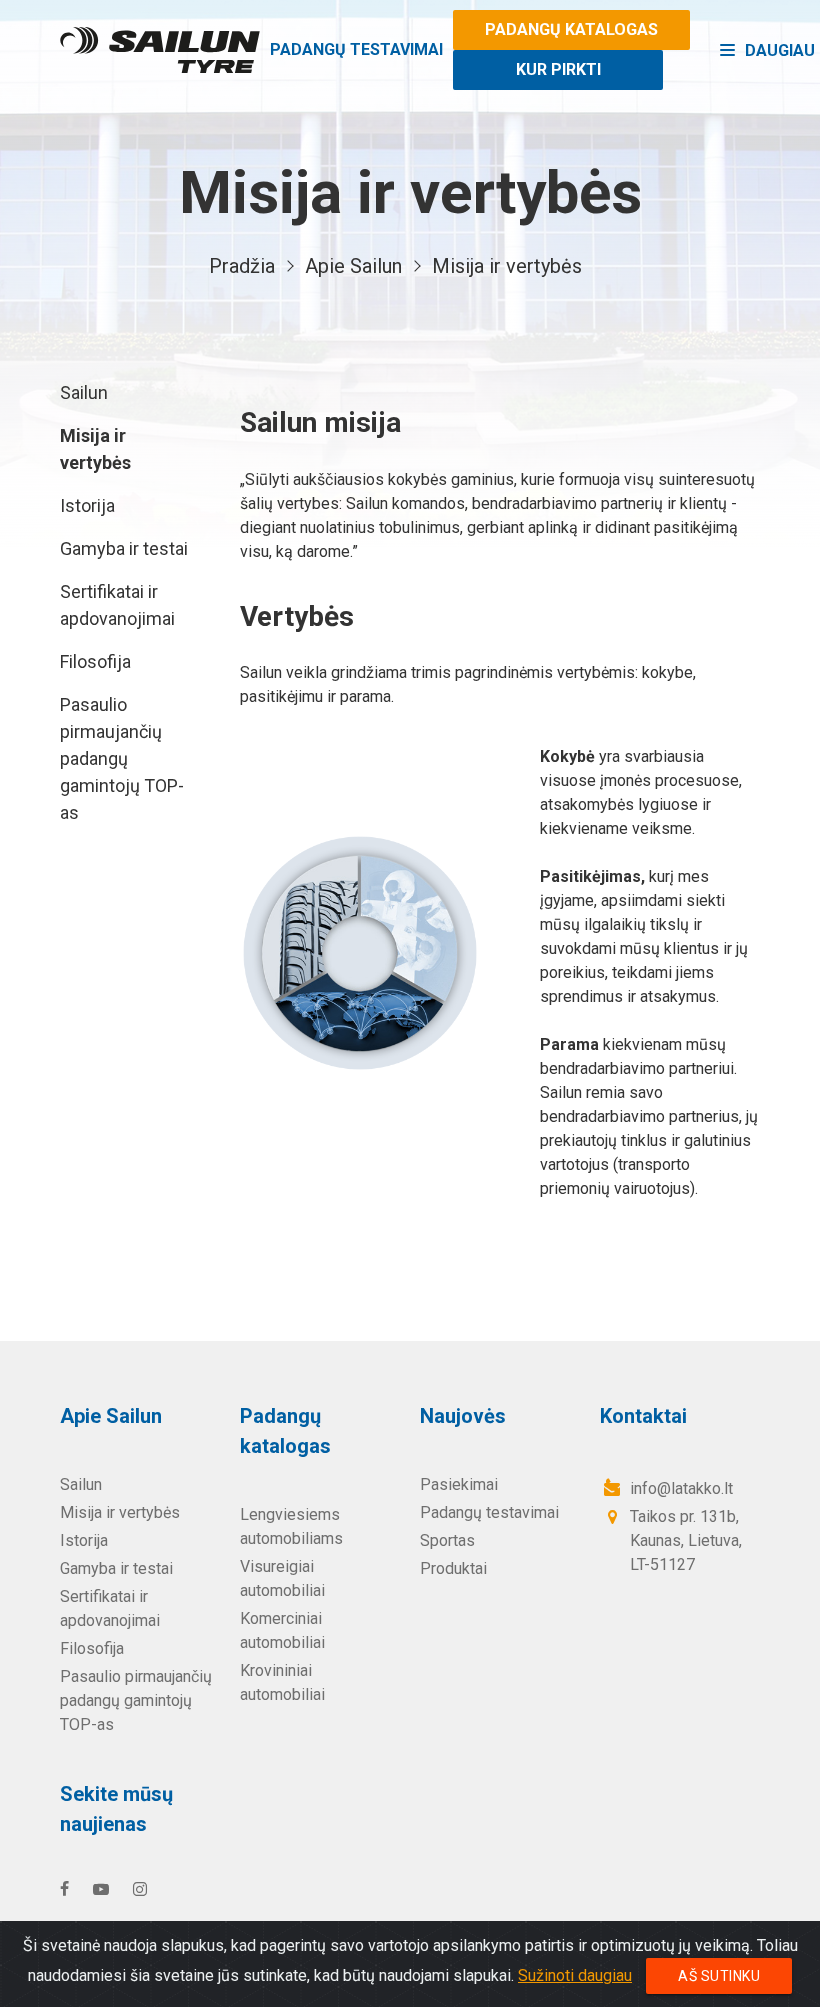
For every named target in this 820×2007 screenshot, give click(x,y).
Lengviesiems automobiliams (291, 1526)
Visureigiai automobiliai (282, 1578)
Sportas (447, 1540)
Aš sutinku (719, 1976)
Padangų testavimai (356, 49)
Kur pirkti (558, 69)
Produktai (453, 1568)
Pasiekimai (459, 1484)
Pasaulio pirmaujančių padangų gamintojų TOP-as (122, 758)
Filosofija (95, 661)
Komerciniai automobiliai (282, 1630)
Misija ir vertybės (95, 449)
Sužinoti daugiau (575, 1975)
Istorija (87, 505)
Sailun (84, 392)
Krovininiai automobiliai (282, 1682)
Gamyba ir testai (124, 548)
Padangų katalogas (571, 29)
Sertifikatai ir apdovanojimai (117, 605)
